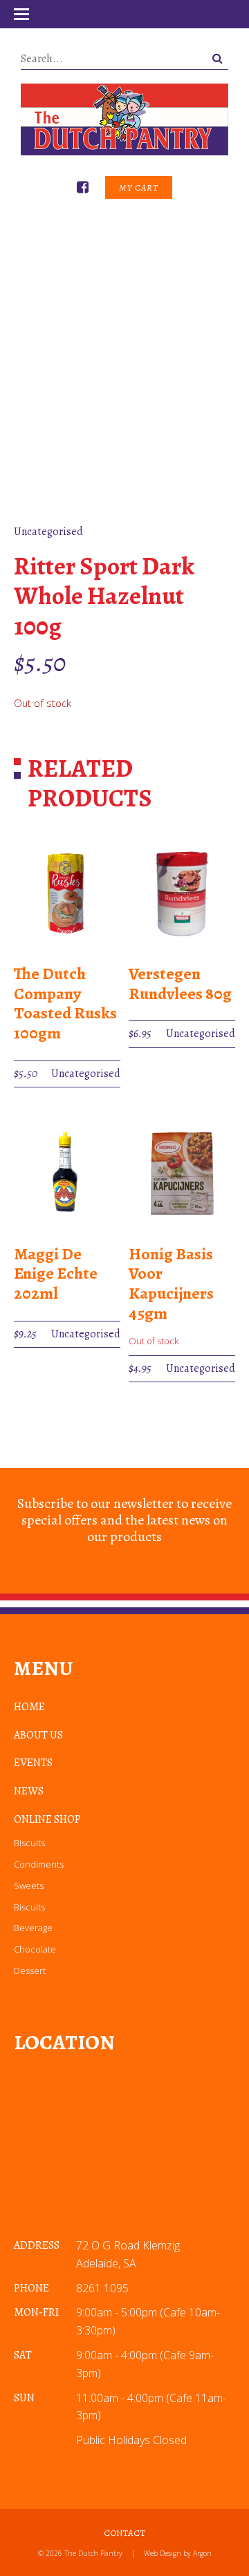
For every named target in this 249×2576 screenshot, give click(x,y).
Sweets (29, 1886)
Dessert (30, 1970)
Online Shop (47, 1819)
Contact (124, 2533)
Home (29, 1707)
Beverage (33, 1928)
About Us (38, 1735)
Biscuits (29, 1843)
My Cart (139, 187)
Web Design (163, 2553)
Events (33, 1763)
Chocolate (35, 1949)
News (29, 1791)
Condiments (39, 1864)
